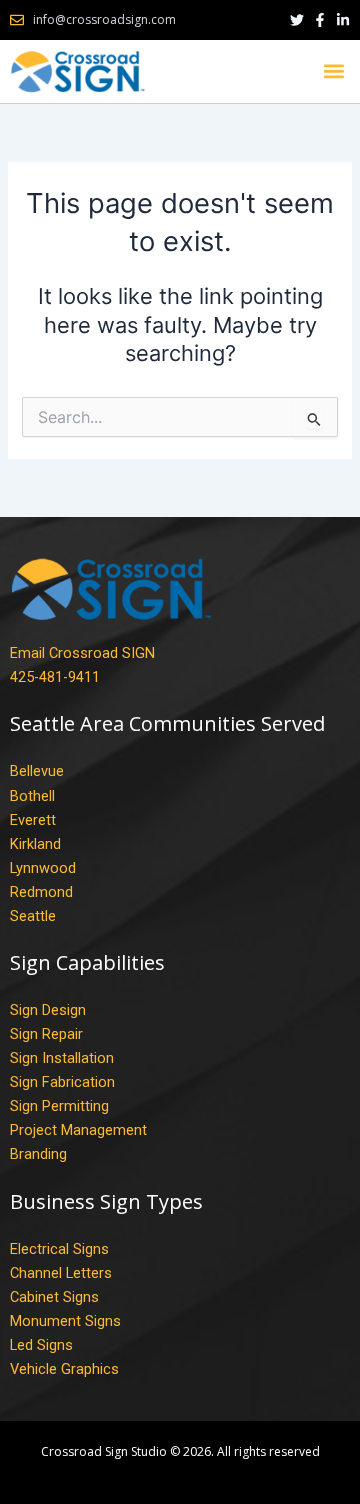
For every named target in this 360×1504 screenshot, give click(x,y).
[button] (333, 71)
